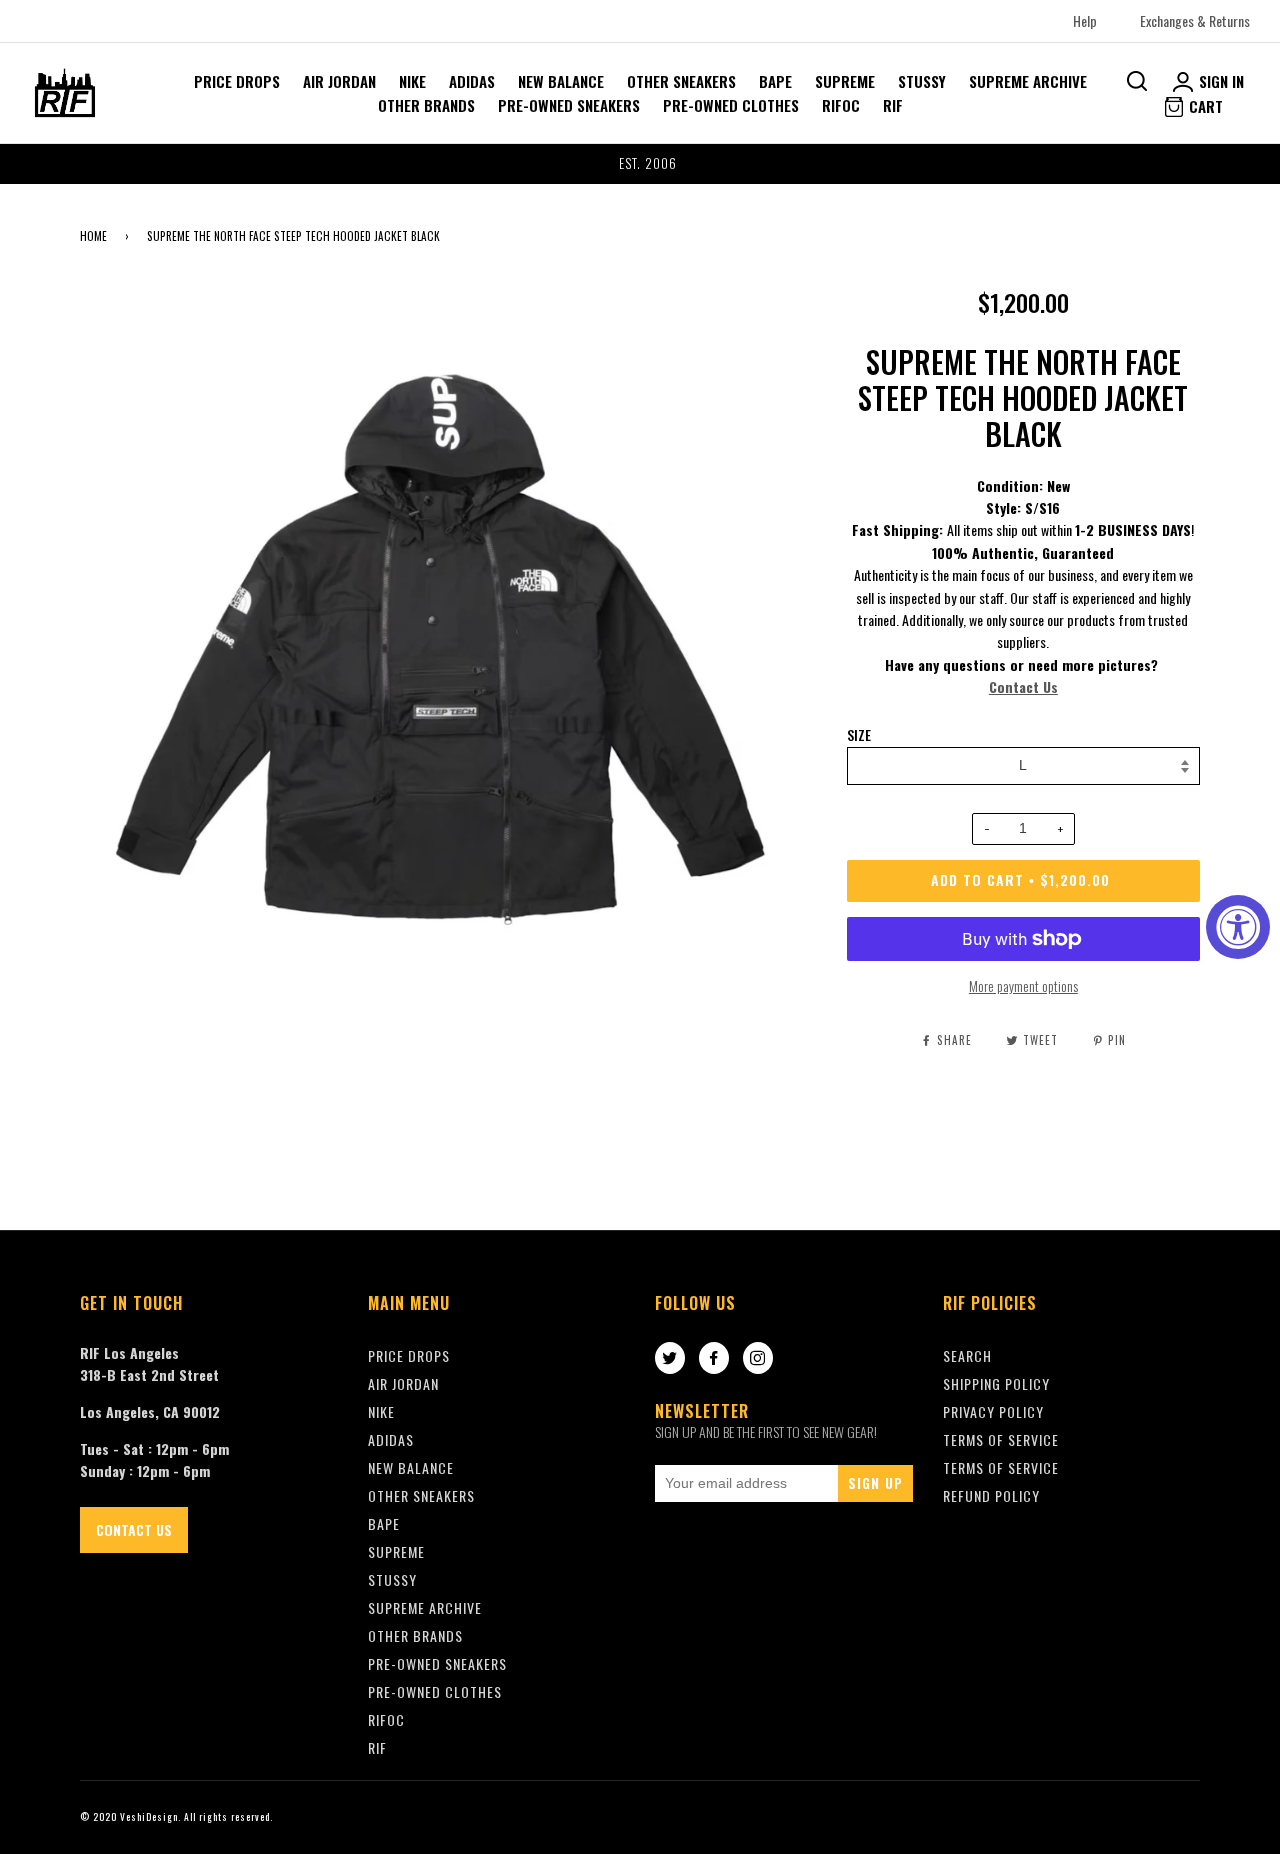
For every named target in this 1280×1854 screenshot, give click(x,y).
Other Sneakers (681, 81)
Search (967, 1355)
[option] (640, 164)
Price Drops (237, 81)
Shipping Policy (996, 1383)
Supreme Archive (1028, 81)
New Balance (561, 81)
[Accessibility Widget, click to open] (1238, 927)
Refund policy (991, 1495)
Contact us (134, 1529)
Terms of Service (1001, 1467)
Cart (1204, 106)
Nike (412, 81)
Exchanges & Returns (1195, 20)
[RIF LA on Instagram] (758, 1359)
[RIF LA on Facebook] (714, 1359)
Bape (775, 81)
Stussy (922, 81)
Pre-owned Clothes (731, 105)
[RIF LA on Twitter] (670, 1359)
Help (1085, 20)
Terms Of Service (1001, 1439)
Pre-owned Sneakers (569, 105)
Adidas (472, 81)
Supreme (845, 81)
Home (93, 236)
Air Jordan (339, 81)
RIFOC (841, 105)
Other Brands (426, 105)
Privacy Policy (993, 1411)
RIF (893, 105)
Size (859, 735)
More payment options (1023, 985)
